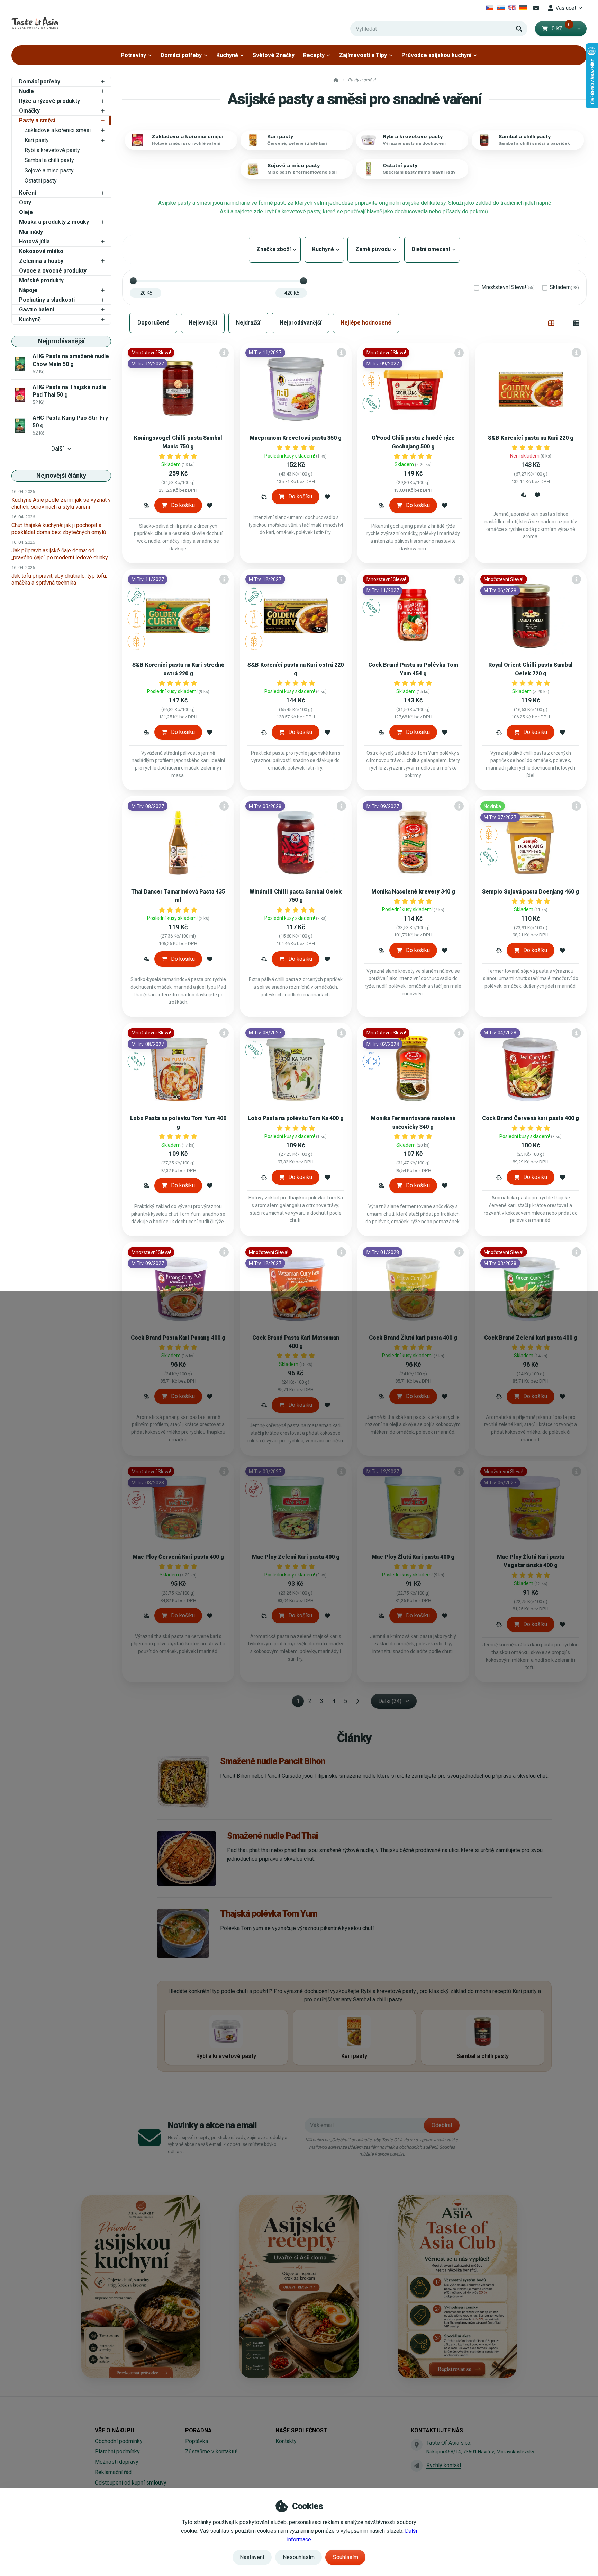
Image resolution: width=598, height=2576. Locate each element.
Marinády (31, 232)
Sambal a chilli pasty (49, 160)
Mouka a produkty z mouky (54, 222)
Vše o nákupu (115, 2430)
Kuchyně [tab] (324, 249)
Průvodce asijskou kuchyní (436, 55)
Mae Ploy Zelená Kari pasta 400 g (296, 1557)
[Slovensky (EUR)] (501, 8)
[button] (579, 29)
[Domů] (35, 23)
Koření (28, 193)
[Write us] (417, 2466)
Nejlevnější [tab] (203, 323)
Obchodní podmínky (119, 2441)
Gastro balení (37, 309)
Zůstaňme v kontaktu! (211, 2451)
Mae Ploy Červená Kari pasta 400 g (178, 1557)
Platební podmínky (117, 2451)
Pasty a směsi (37, 120)
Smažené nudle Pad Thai (273, 1836)
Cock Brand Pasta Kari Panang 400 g (178, 1338)
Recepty (314, 55)
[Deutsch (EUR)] (523, 8)
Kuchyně (227, 55)
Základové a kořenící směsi (58, 130)
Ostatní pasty (41, 181)
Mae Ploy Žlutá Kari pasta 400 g (413, 1557)
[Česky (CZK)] (490, 8)
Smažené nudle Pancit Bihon (273, 1761)
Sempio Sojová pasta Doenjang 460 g (531, 892)
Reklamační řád (113, 2472)
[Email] (536, 8)
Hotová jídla (34, 242)
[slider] (133, 281)
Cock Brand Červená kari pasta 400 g (531, 1118)
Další (57, 449)
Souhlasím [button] (346, 2557)
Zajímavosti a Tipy (363, 55)
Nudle (26, 91)
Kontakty (286, 2441)
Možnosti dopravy (117, 2462)
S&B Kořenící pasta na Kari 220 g (531, 438)
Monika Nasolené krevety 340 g (413, 892)
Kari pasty (37, 140)
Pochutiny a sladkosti (47, 300)
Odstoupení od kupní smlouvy (131, 2483)
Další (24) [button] (390, 1701)
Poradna (198, 2430)
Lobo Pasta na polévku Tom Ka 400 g (296, 1118)
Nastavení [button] (252, 2557)
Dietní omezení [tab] (432, 249)
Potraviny (133, 55)
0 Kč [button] (561, 29)
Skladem (564, 287)
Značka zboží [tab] (275, 249)
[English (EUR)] (512, 8)
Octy (25, 202)
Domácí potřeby (181, 55)
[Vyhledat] (519, 29)
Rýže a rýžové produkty (49, 101)
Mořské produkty (41, 280)
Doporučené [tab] (153, 323)
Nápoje (28, 290)
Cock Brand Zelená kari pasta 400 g (531, 1338)
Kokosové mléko (41, 251)
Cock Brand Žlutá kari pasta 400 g (413, 1338)
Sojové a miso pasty (49, 171)
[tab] (551, 323)
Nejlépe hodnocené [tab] (366, 323)
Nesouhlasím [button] (299, 2557)
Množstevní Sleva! (508, 287)
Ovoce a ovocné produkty (53, 271)
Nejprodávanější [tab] (301, 323)
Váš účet (566, 8)
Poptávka (197, 2441)
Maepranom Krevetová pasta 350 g (296, 438)
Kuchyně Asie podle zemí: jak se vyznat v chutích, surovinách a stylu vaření (61, 503)
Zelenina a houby (41, 261)
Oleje (26, 212)
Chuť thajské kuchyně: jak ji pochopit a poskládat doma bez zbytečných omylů (59, 529)
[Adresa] (417, 2445)
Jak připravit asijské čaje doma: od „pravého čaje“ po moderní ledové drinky (60, 554)
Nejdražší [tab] (248, 323)
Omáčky (29, 111)
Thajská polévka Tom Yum (269, 1913)
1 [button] (300, 1702)
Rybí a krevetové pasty (52, 150)
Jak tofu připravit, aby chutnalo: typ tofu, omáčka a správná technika (59, 579)
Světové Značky (274, 55)
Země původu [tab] (374, 249)
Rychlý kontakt (444, 2465)
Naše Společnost (301, 2430)
